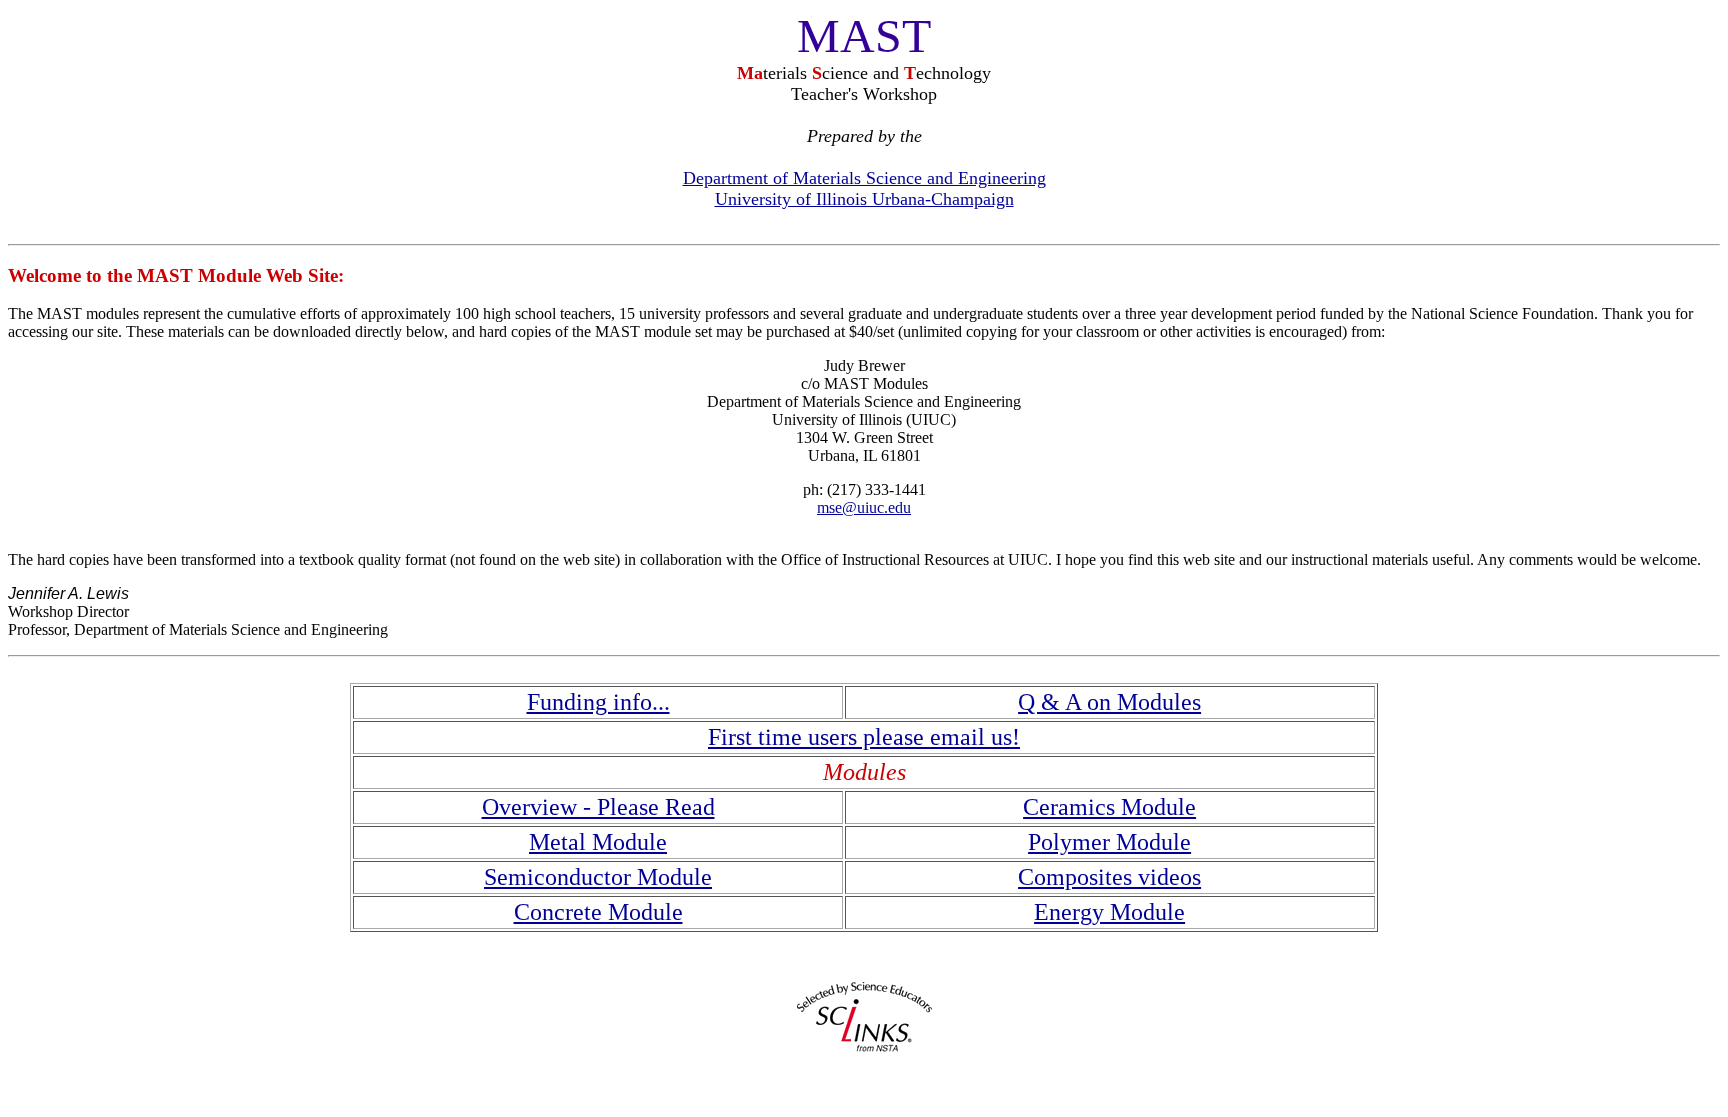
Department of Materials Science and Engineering (864, 178)
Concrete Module (598, 912)
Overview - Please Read (598, 807)
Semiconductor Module (598, 877)
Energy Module (1109, 912)
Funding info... (598, 702)
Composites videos (1109, 877)
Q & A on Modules (1109, 702)
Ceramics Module (1109, 807)
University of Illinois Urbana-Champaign (864, 199)
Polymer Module (1109, 842)
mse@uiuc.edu (864, 507)
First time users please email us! (864, 737)
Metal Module (598, 842)
